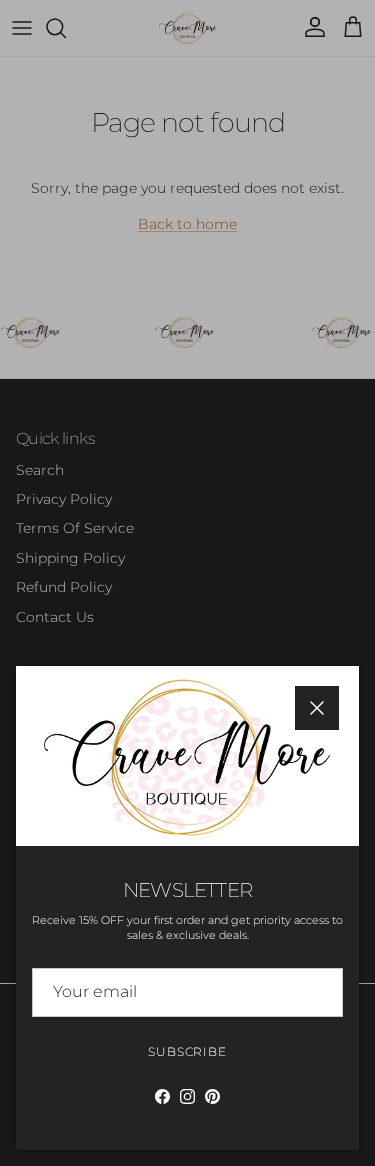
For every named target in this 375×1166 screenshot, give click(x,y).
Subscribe (188, 1051)
